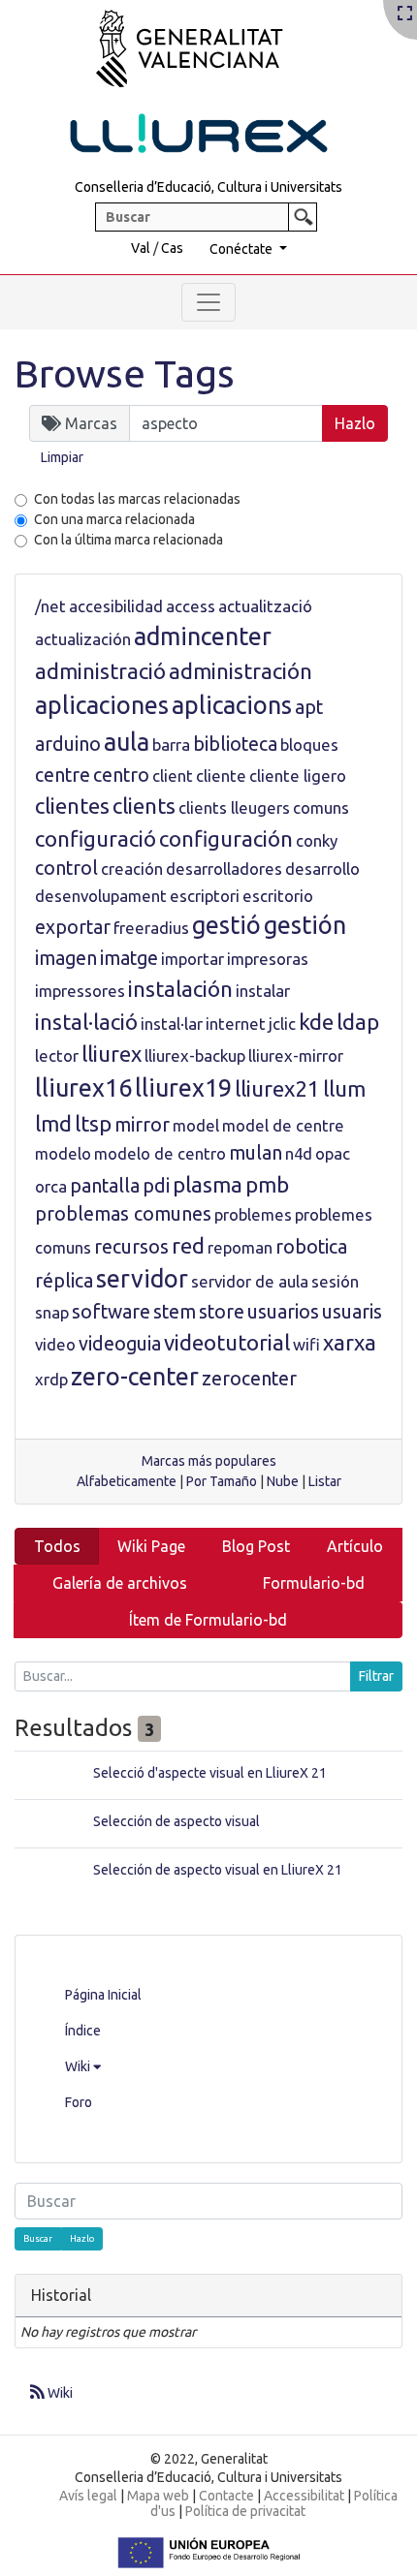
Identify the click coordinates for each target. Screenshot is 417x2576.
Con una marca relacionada (114, 519)
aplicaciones (102, 705)
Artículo (355, 1546)
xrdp (51, 1379)
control (66, 868)
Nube (283, 1481)
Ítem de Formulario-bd (208, 1620)
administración (241, 671)
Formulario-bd (314, 1583)
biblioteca (235, 744)
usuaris (352, 1312)
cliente (221, 776)
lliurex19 (183, 1088)
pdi (156, 1186)
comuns (321, 807)
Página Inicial (103, 1995)
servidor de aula (250, 1281)
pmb (267, 1184)
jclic (282, 1024)
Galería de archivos (120, 1583)
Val (141, 248)
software (111, 1312)
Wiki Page (151, 1546)
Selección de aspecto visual (176, 1821)
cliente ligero (298, 776)
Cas (172, 248)
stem (175, 1312)
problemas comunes (123, 1214)
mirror (142, 1125)
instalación (180, 989)
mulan (256, 1153)
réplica (64, 1281)
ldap (358, 1022)
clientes (72, 806)
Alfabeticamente (127, 1481)
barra (171, 745)
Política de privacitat (245, 2511)
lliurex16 (83, 1088)
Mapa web (158, 2496)
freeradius (151, 928)
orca (51, 1186)
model (196, 1125)
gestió (226, 925)
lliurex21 (277, 1088)
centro (121, 775)
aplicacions (232, 705)
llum (344, 1088)
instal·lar (172, 1024)
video (55, 1344)
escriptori (205, 896)
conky (317, 840)
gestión (305, 925)
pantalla (105, 1186)
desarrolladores (224, 869)
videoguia (120, 1344)
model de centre (283, 1125)
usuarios (283, 1312)
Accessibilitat (304, 2496)
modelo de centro (160, 1153)
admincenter (203, 636)
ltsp (93, 1123)
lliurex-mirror (296, 1055)
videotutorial (227, 1342)
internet (236, 1024)
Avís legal (88, 2496)
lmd (53, 1123)
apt (309, 707)
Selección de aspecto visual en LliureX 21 (218, 1870)
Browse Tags (125, 373)
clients (144, 806)
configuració (96, 838)
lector (57, 1055)
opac (333, 1153)
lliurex (112, 1054)
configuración (226, 838)
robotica (311, 1247)
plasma (208, 1184)
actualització (265, 606)
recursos (131, 1247)
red (188, 1245)
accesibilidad (116, 606)
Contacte (226, 2496)
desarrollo (322, 869)
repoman (240, 1247)
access (191, 606)
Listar (325, 1481)
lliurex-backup (195, 1055)
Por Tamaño (222, 1481)
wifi (306, 1344)
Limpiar (62, 457)
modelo (63, 1153)
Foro (79, 2102)
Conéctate (242, 249)
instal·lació (86, 1022)
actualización (83, 639)
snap (52, 1312)
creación (132, 869)
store (222, 1312)
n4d (299, 1153)
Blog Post (256, 1546)
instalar (263, 991)
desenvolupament (101, 896)
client (173, 776)
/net (50, 606)
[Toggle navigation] (208, 302)
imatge (129, 958)
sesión (335, 1281)
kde (316, 1022)
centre (63, 775)
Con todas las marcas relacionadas (137, 499)
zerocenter (249, 1379)
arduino (68, 744)
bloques (309, 745)
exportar (73, 927)
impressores (80, 991)
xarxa (350, 1342)
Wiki (79, 2066)
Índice (83, 2031)
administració (100, 671)
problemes (253, 1214)
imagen (66, 958)
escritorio (278, 896)
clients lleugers (234, 807)
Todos (57, 1546)
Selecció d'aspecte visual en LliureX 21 (210, 1773)
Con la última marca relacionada (128, 540)
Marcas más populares (209, 1461)
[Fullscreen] (405, 15)
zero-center (135, 1377)
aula (127, 742)
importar (192, 959)
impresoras (268, 959)
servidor (142, 1279)
